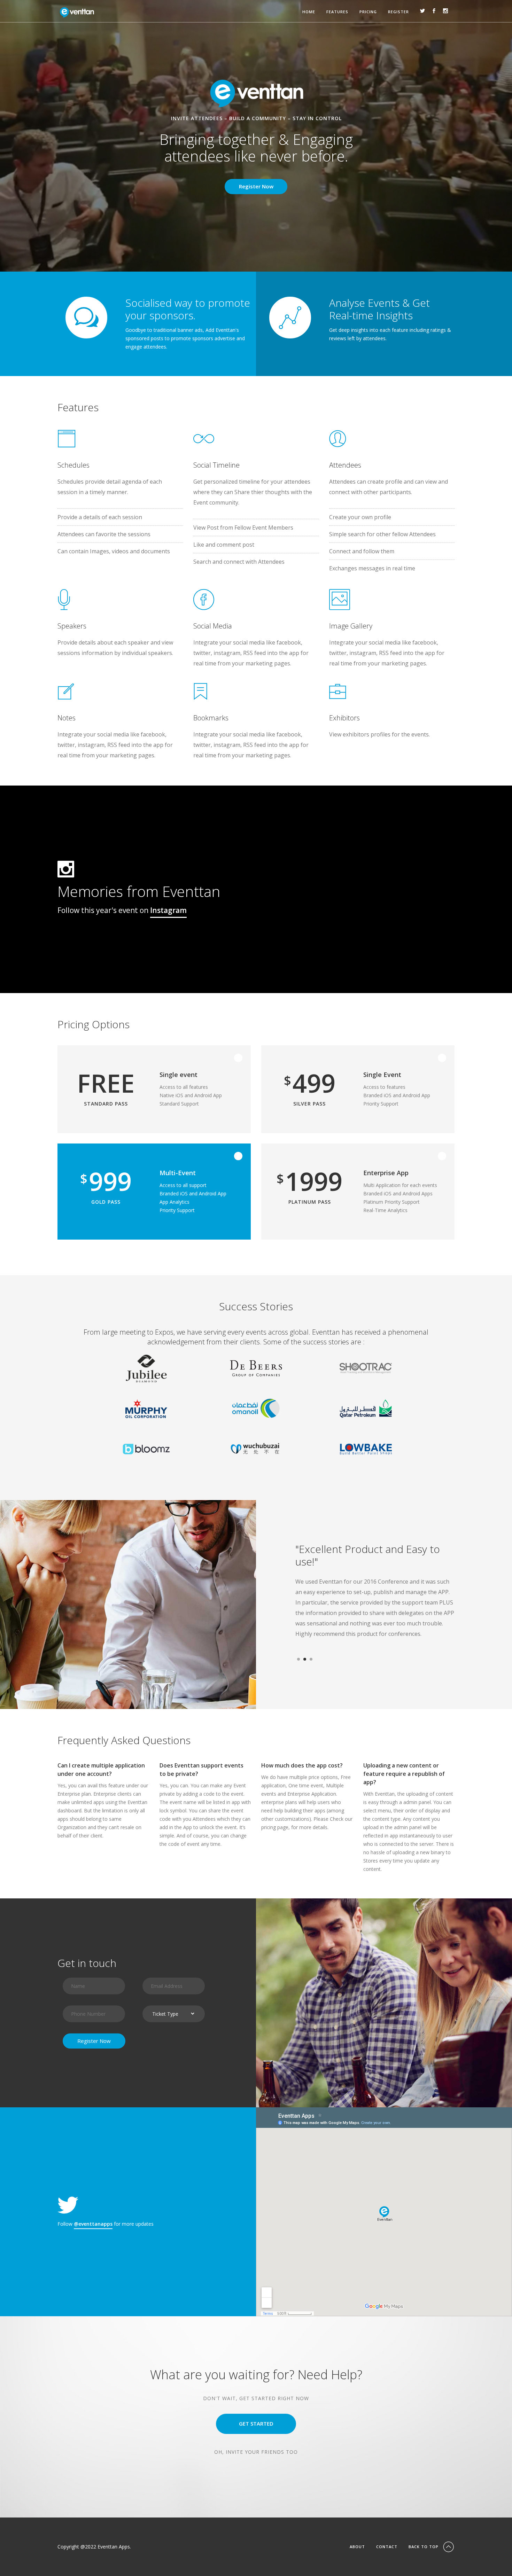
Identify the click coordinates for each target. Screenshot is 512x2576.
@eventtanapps (93, 2224)
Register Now (256, 186)
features (337, 12)
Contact (387, 2547)
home (309, 12)
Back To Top (424, 2547)
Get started (256, 2423)
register (398, 12)
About (357, 2547)
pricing (368, 12)
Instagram (168, 910)
